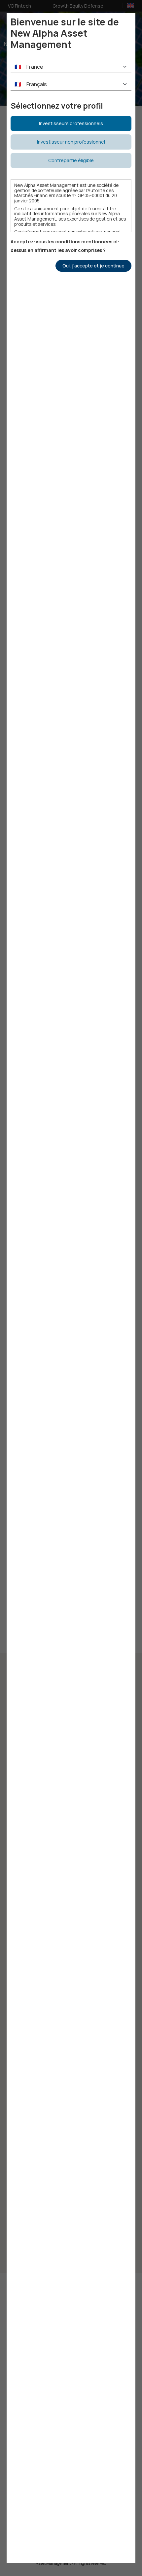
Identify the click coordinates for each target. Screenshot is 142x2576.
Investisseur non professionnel (71, 142)
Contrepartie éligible (71, 160)
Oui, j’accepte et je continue (93, 266)
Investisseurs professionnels (71, 123)
